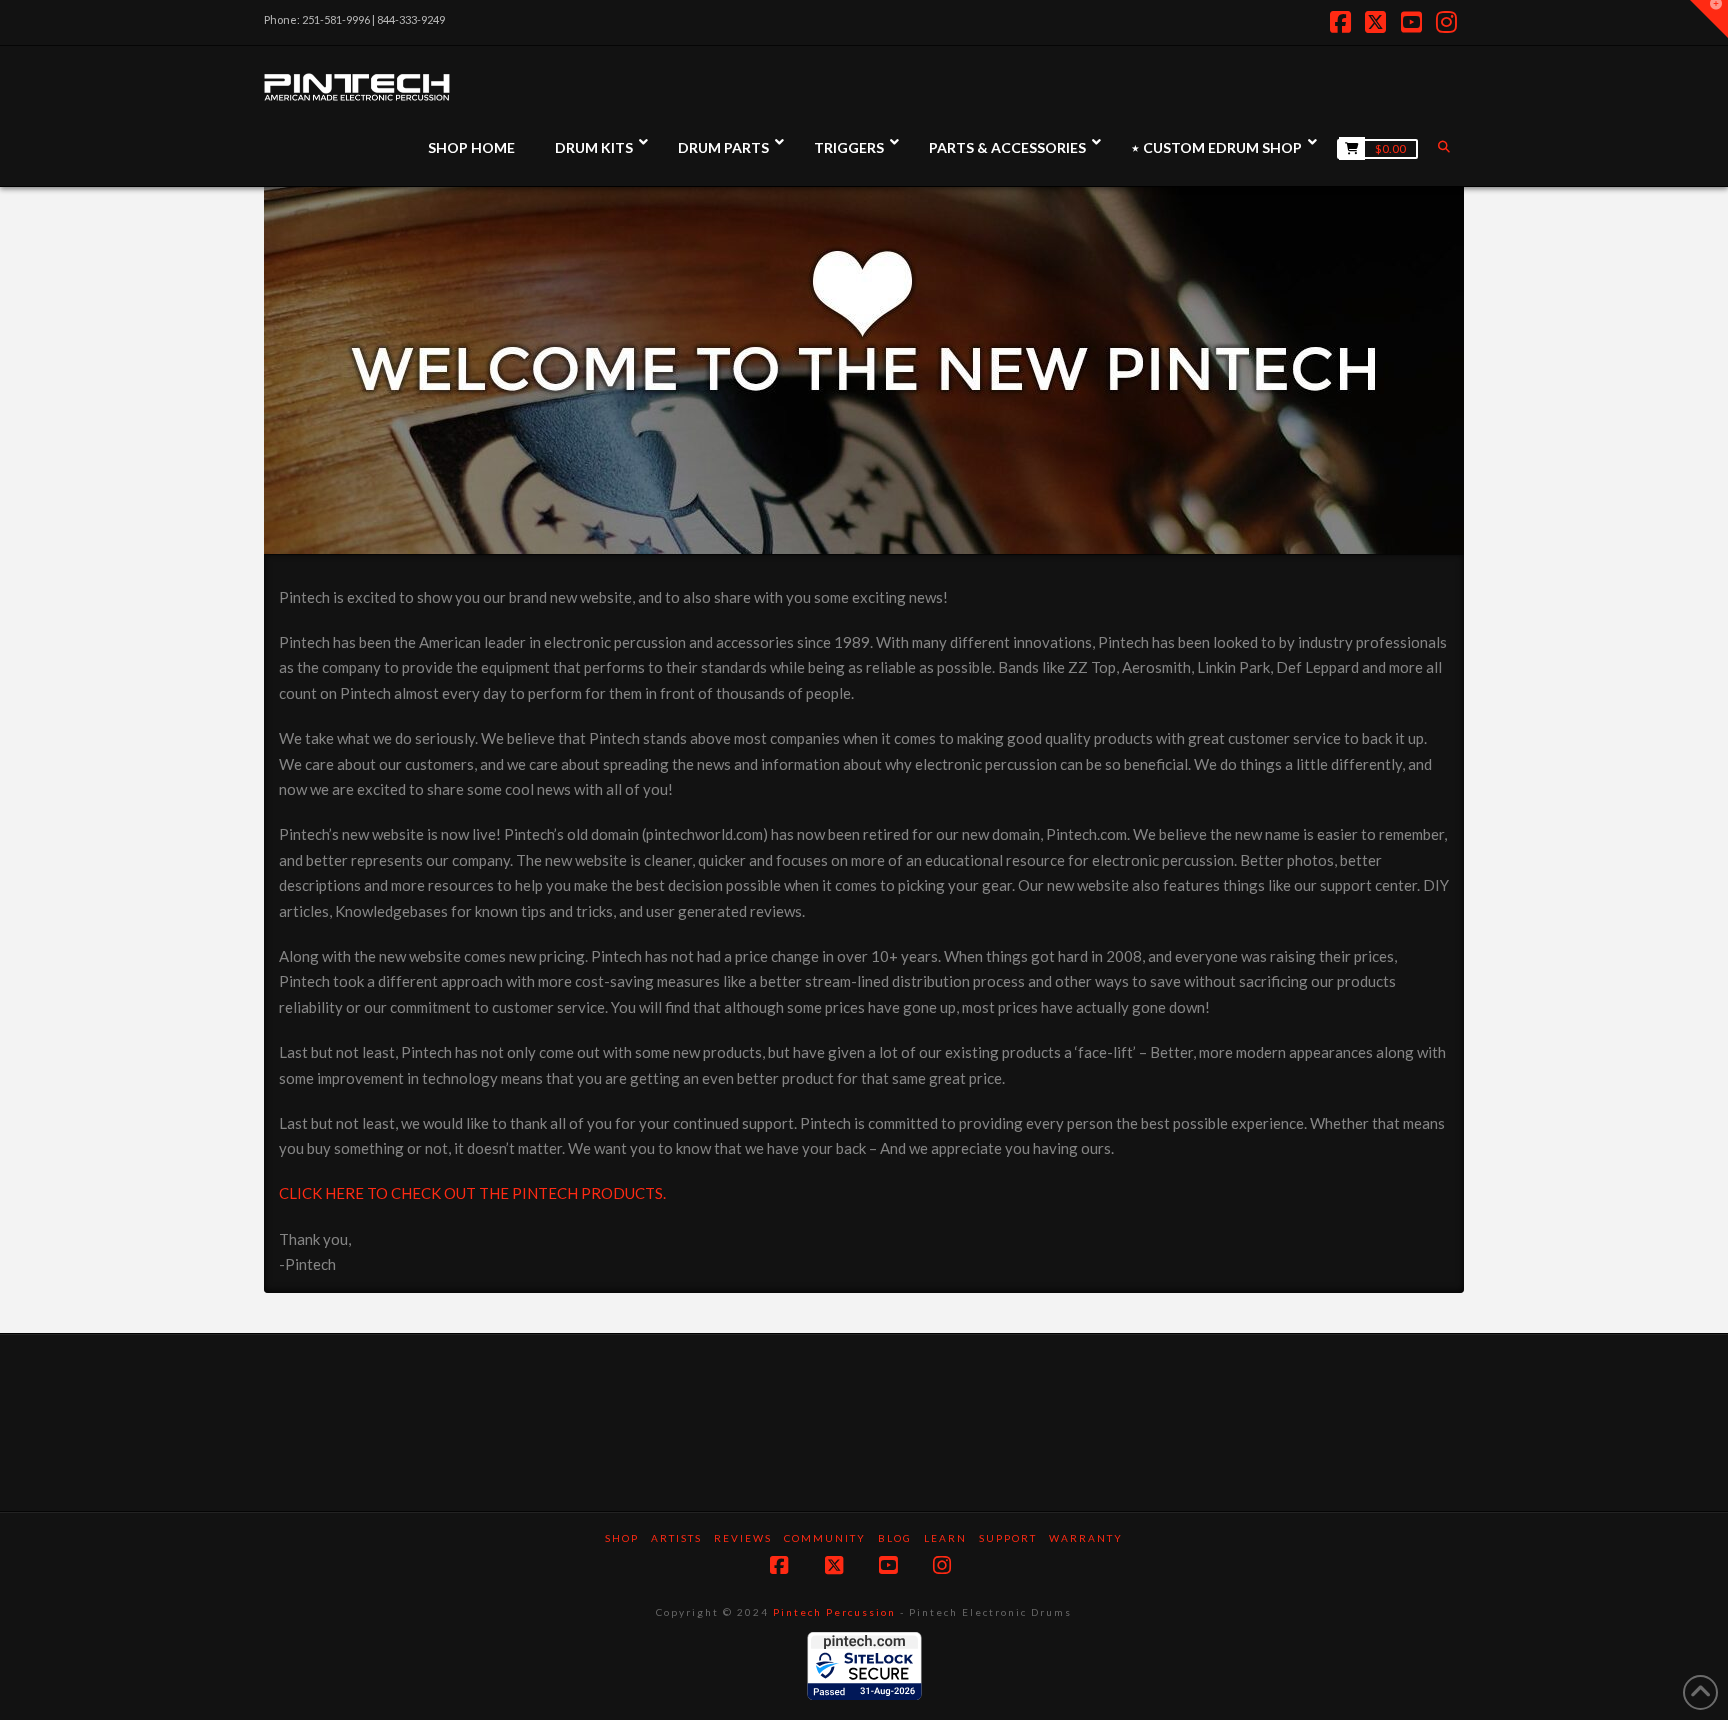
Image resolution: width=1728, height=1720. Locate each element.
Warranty (1086, 1538)
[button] (1709, 19)
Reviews (743, 1538)
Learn (945, 1538)
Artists (676, 1538)
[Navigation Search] (1446, 146)
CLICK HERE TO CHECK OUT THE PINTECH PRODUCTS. (472, 1193)
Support (1008, 1538)
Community (825, 1538)
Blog (895, 1538)
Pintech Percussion (834, 1612)
